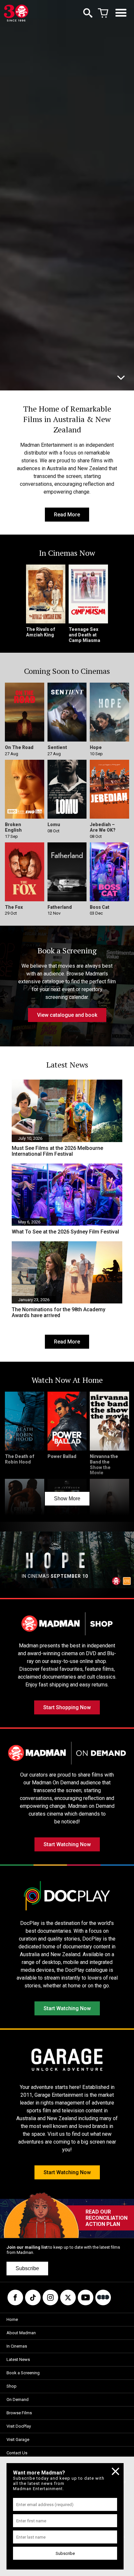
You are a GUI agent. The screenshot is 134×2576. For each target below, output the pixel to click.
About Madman (21, 2333)
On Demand (18, 2399)
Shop (12, 2386)
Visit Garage (18, 2440)
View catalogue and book (67, 1015)
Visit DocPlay (19, 2426)
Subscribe (27, 2268)
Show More (67, 1499)
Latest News (18, 2359)
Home (12, 2319)
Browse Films (19, 2413)
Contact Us (17, 2453)
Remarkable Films (35, 377)
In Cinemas (17, 2346)
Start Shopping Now (67, 1707)
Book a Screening (23, 2373)
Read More (67, 515)
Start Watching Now (67, 1844)
